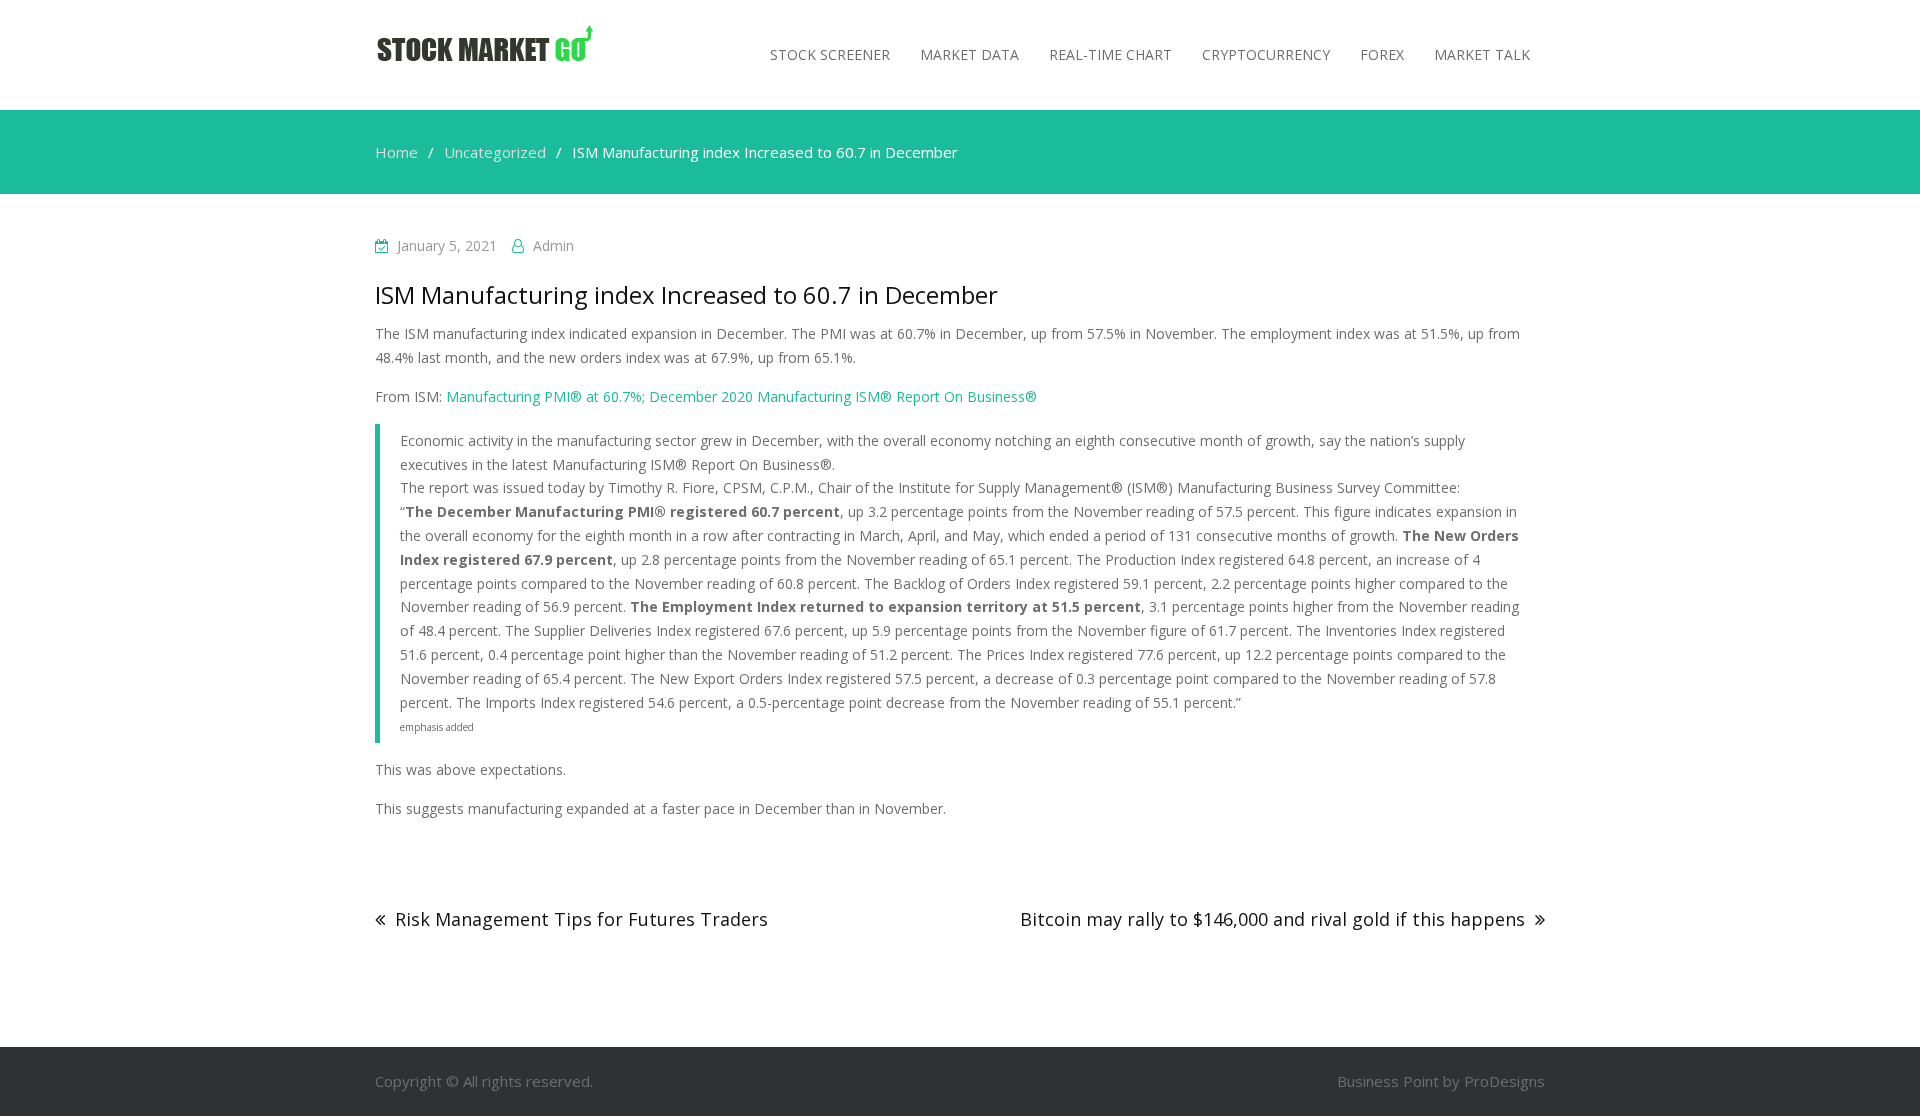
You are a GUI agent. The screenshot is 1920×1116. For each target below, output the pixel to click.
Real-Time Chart (1110, 54)
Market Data (969, 54)
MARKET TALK (1482, 54)
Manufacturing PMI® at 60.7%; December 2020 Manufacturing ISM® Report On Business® (741, 396)
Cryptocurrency (1266, 54)
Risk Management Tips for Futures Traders (581, 919)
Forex (1382, 54)
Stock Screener (830, 54)
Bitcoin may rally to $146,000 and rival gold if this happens (1272, 919)
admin (553, 245)
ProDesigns (1504, 1081)
